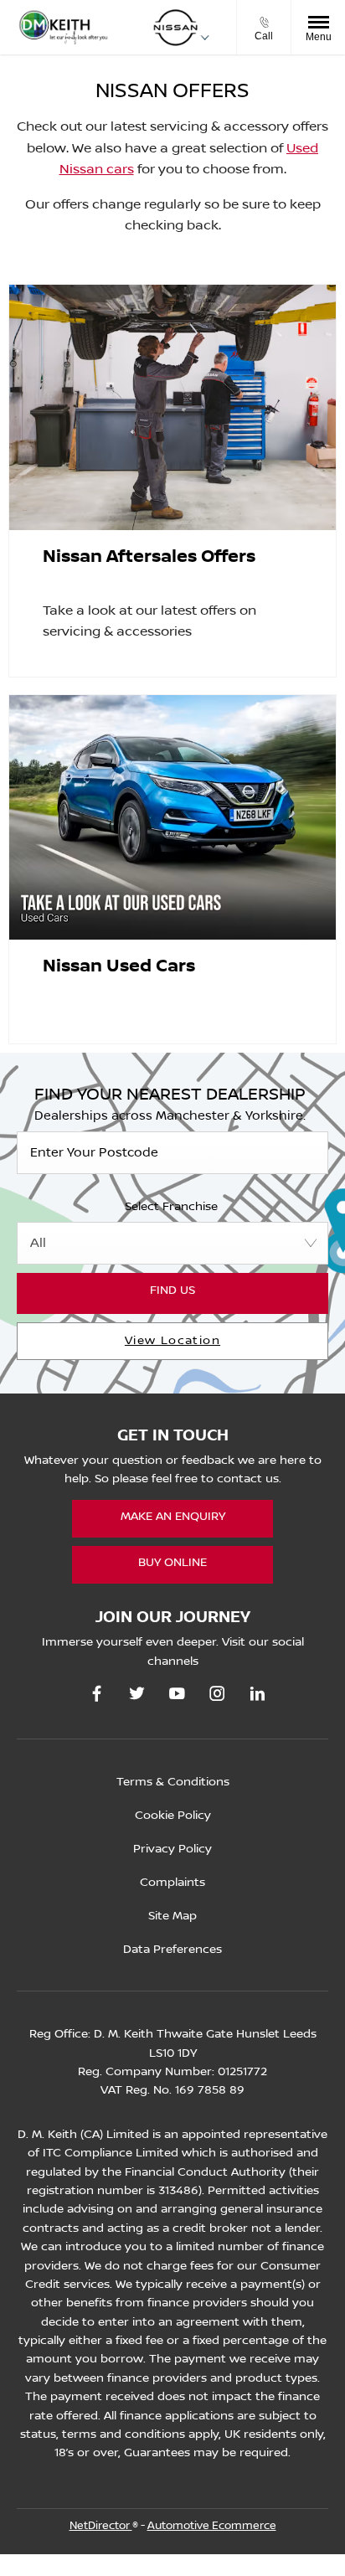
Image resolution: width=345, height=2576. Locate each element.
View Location (172, 1341)
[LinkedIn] (257, 1694)
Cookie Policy (173, 1816)
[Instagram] (217, 1694)
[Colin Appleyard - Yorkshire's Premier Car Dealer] (63, 28)
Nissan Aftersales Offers (149, 557)
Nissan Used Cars (119, 966)
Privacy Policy (172, 1849)
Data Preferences (172, 1950)
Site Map (172, 1916)
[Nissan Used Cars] (172, 818)
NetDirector (101, 2526)
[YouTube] (177, 1694)
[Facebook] (97, 1694)
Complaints (172, 1883)
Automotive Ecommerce (212, 2526)
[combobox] (172, 1243)
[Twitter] (137, 1694)
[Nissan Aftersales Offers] (172, 407)
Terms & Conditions (173, 1782)
